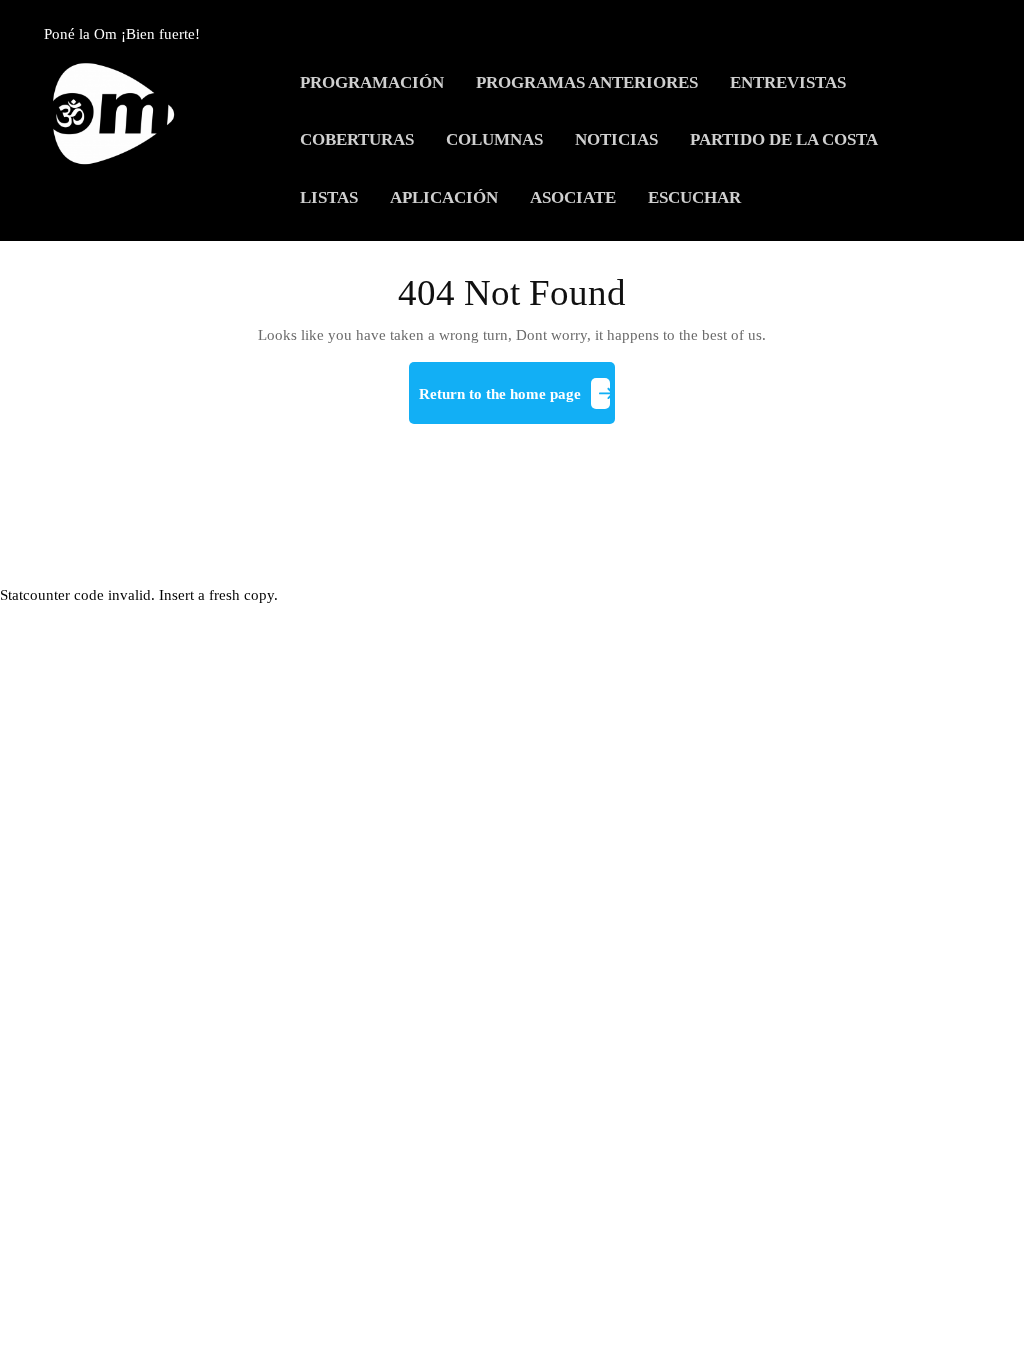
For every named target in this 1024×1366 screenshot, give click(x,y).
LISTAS (329, 197)
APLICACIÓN (444, 197)
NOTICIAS (616, 139)
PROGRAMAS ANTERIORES (587, 82)
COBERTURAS (357, 139)
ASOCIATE (573, 197)
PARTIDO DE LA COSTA (784, 139)
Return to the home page (517, 402)
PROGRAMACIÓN (372, 82)
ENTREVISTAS (788, 82)
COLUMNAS (494, 139)
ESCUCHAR (694, 197)
